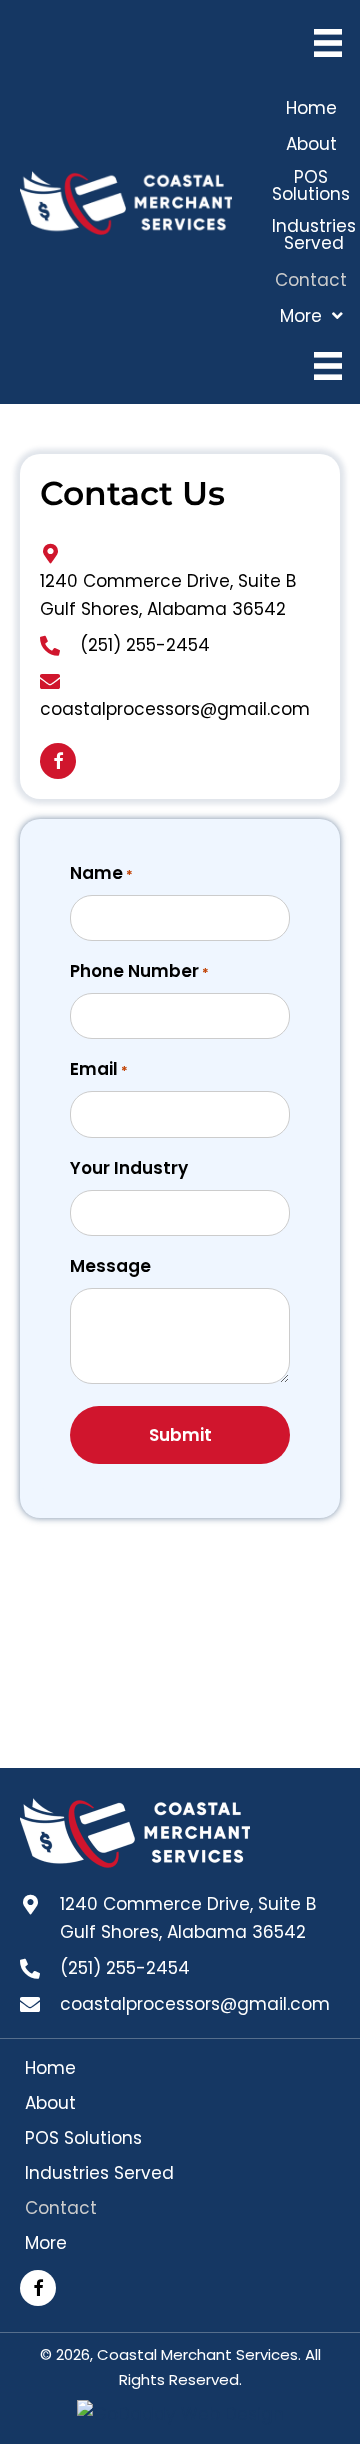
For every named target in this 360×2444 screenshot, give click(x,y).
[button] (58, 761)
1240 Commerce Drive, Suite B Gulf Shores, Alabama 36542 (188, 1918)
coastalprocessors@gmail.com (175, 709)
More (46, 2243)
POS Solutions (83, 2138)
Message (110, 1266)
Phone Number (139, 971)
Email (99, 1069)
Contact (61, 2208)
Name (101, 873)
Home (50, 2068)
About (50, 2103)
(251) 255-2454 (145, 645)
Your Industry (129, 1168)
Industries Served (99, 2173)
